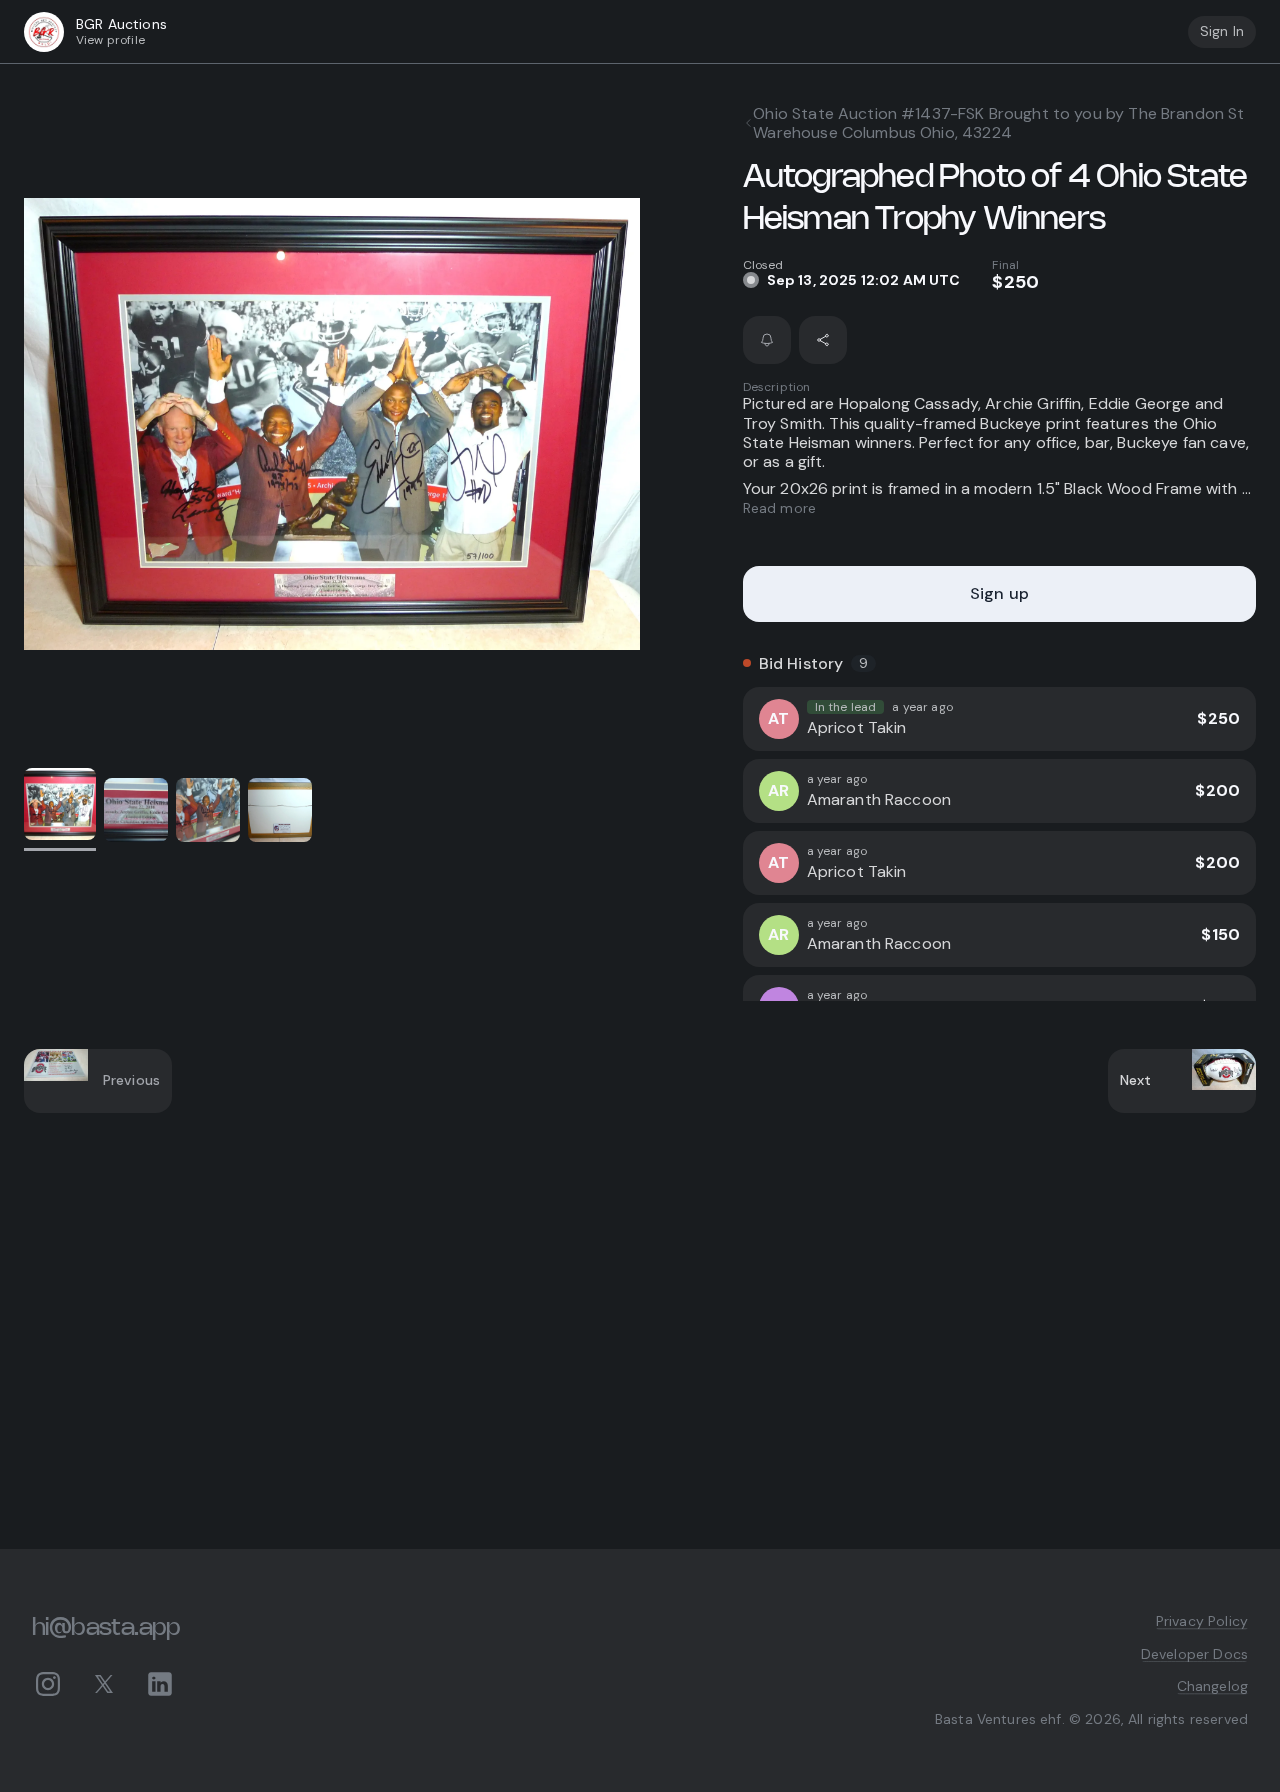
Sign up (999, 593)
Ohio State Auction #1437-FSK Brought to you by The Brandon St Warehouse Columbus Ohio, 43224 (998, 123)
